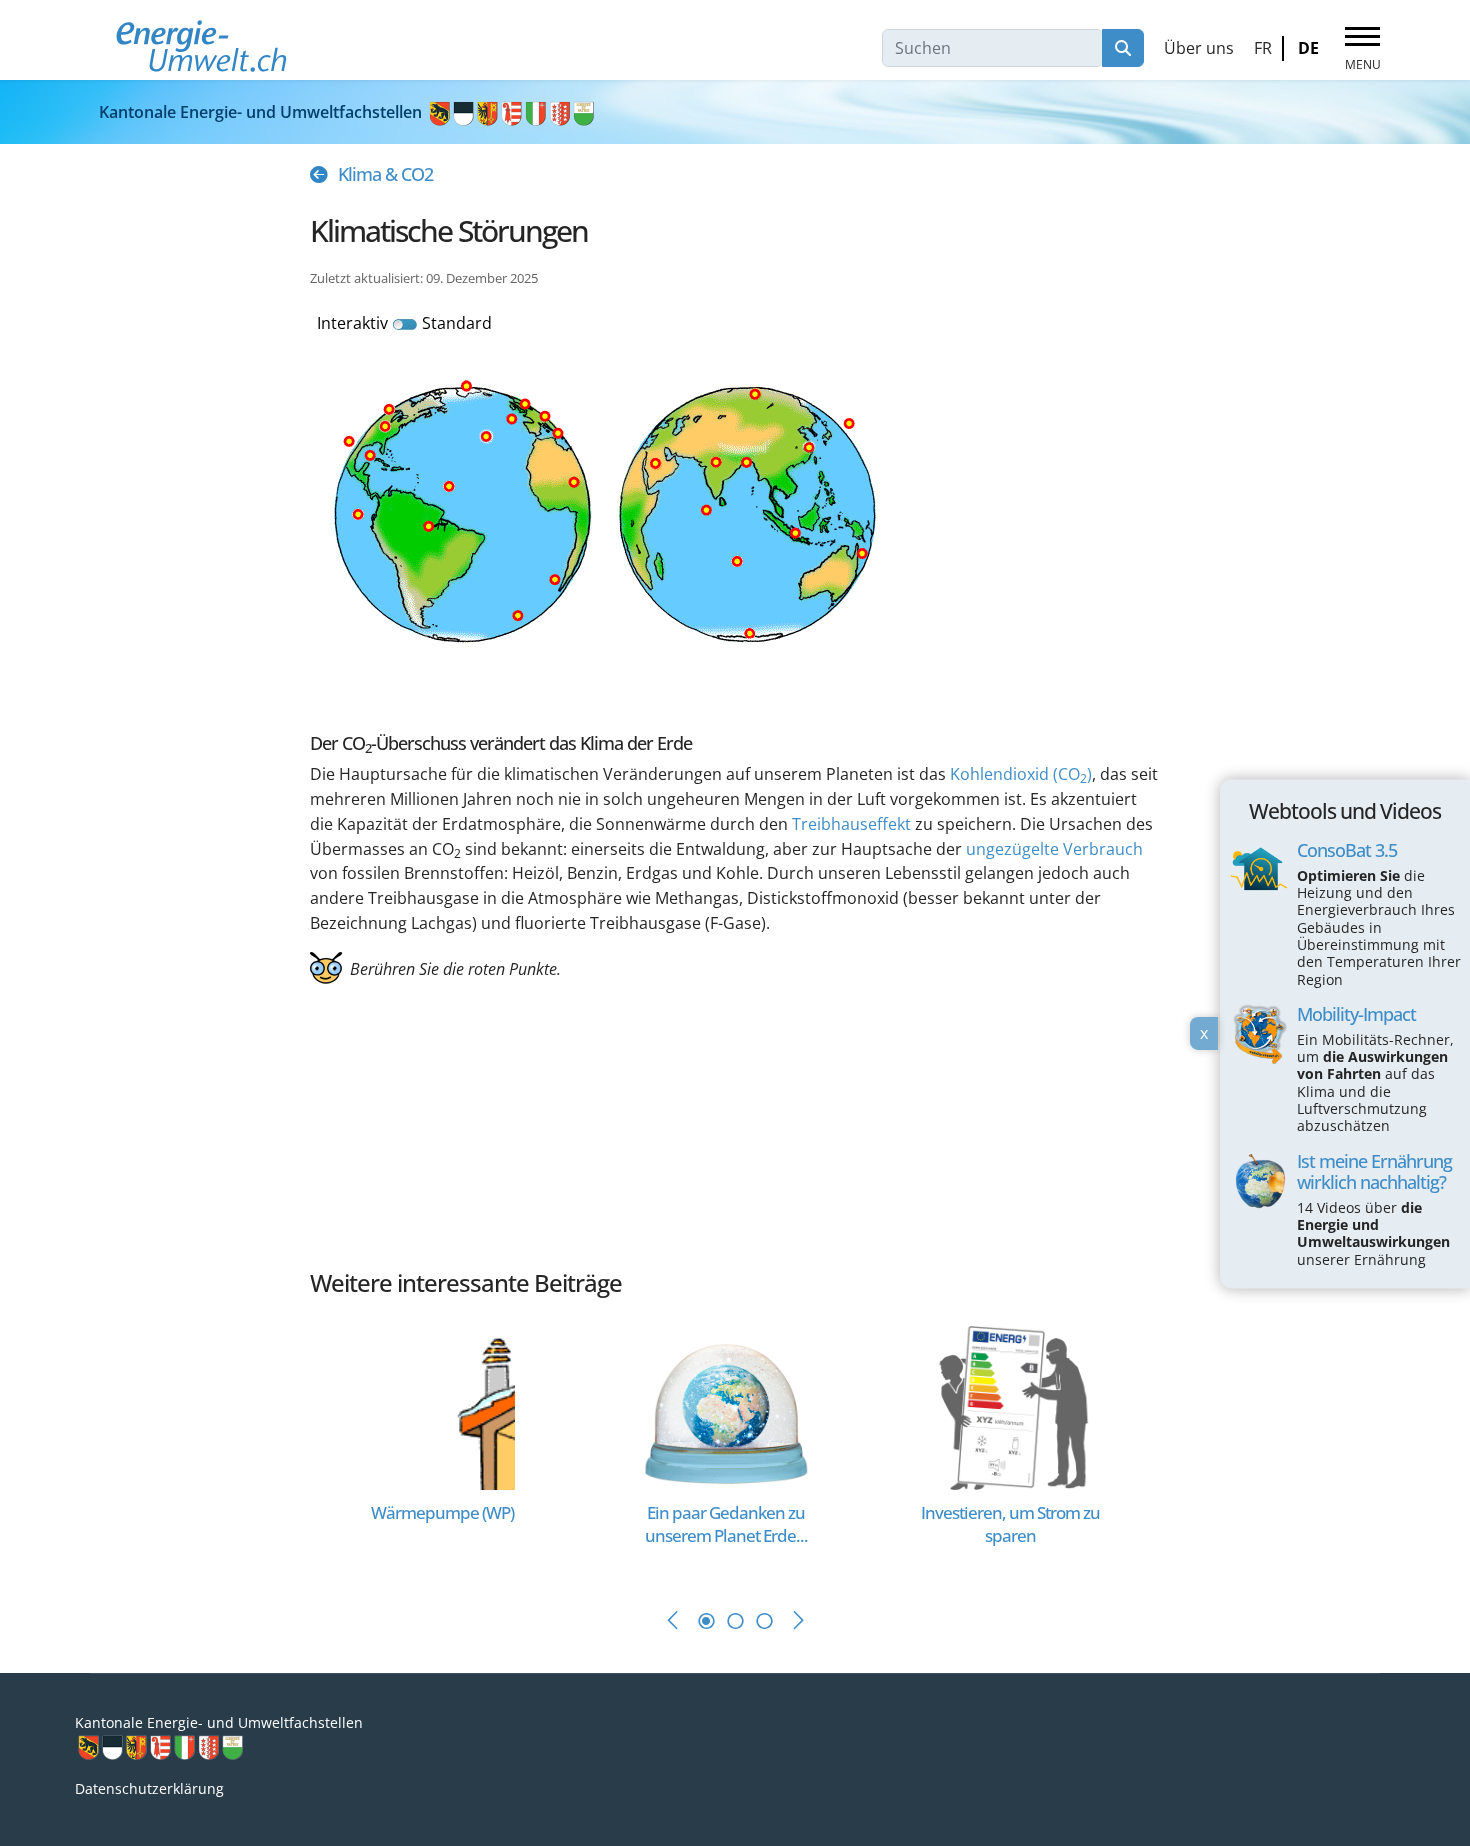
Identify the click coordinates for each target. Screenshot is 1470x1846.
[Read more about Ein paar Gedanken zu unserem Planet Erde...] (726, 1406)
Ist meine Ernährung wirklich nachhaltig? (1374, 1171)
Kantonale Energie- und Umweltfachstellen (262, 112)
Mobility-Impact (1356, 1014)
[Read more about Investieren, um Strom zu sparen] (1010, 1406)
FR (1263, 48)
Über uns (1199, 48)
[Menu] (1362, 49)
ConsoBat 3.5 (1347, 850)
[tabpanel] (452, 1446)
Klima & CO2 (385, 174)
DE (1308, 48)
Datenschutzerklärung (149, 1788)
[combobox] (992, 48)
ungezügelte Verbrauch (1054, 849)
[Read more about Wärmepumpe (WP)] (442, 1406)
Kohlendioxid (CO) (1021, 774)
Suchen (1123, 48)
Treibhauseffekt (851, 824)
